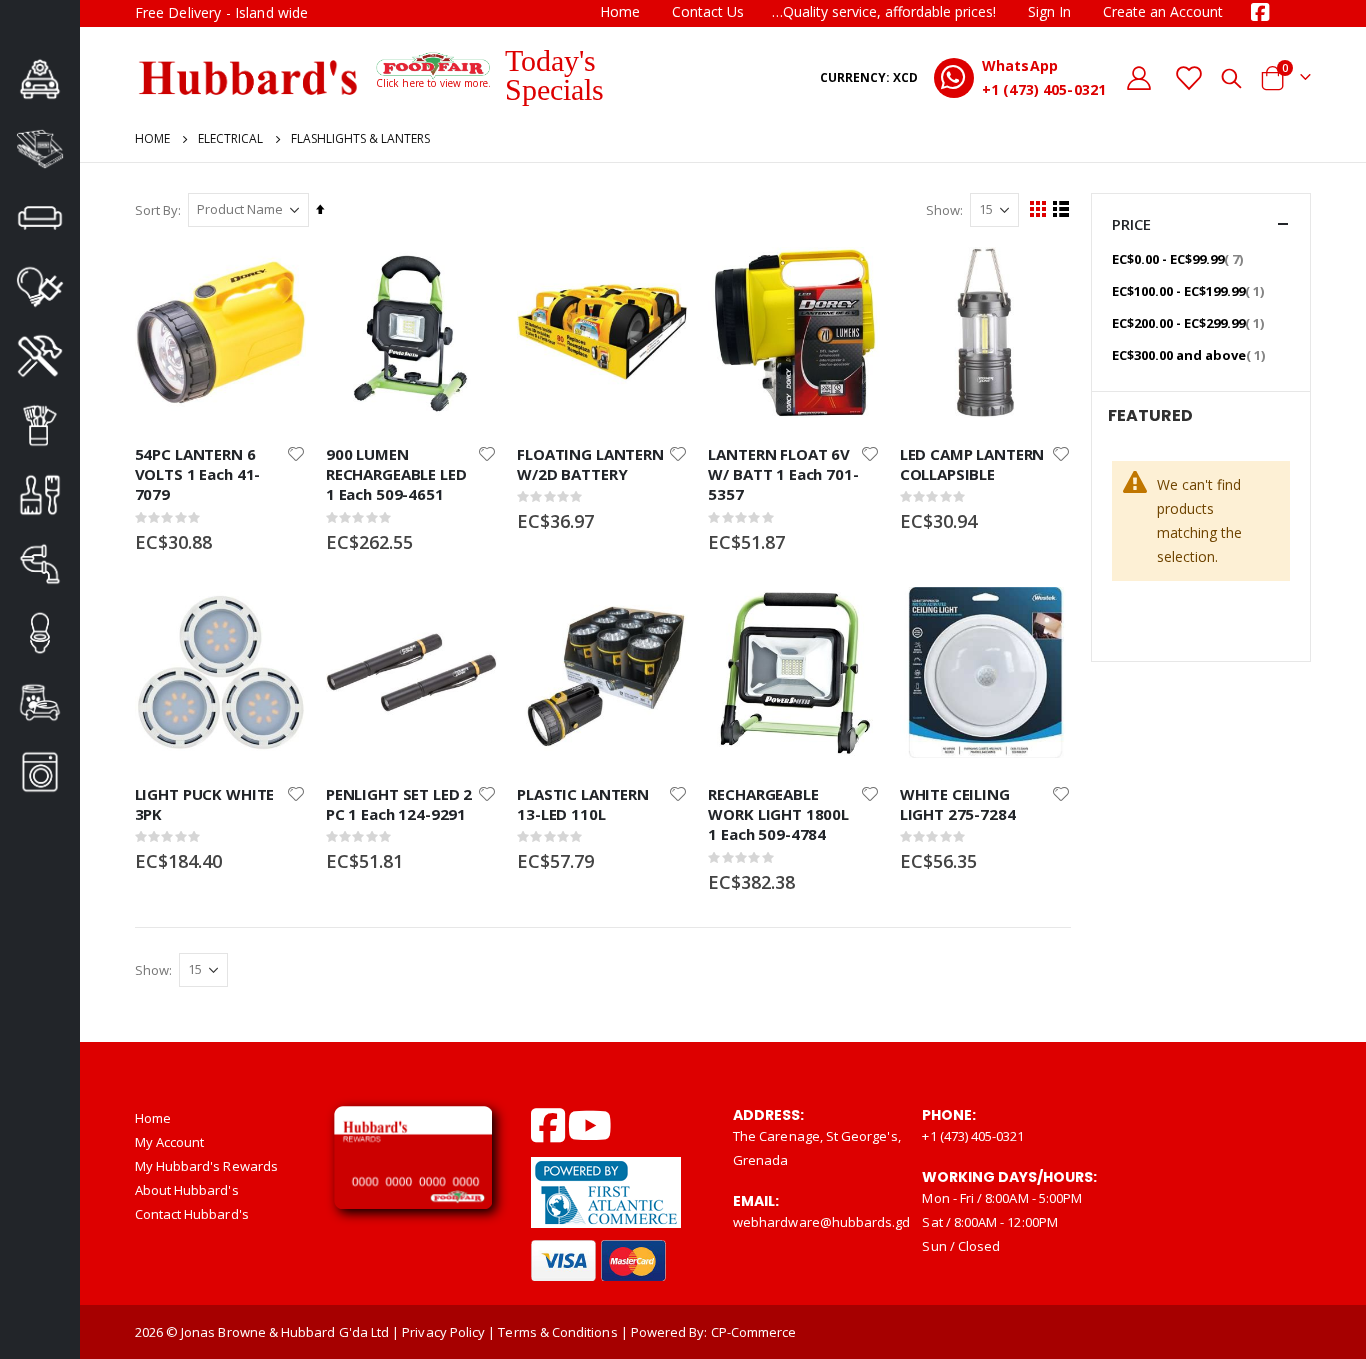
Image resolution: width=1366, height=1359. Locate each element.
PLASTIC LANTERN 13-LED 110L (583, 804)
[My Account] (1139, 77)
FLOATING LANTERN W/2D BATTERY (590, 464)
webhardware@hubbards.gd (822, 1222)
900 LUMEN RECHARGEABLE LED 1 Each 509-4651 (396, 474)
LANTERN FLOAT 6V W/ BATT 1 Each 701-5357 (783, 474)
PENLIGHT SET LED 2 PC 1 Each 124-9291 (399, 804)
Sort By (156, 210)
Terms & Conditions (557, 1332)
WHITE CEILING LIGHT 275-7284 (958, 804)
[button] (296, 454)
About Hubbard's (187, 1190)
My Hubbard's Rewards (206, 1166)
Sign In (1049, 11)
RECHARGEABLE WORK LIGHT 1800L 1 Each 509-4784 (778, 814)
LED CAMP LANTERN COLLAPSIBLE (972, 464)
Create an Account (1163, 11)
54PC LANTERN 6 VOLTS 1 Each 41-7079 (198, 474)
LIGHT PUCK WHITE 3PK (205, 804)
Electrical (230, 139)
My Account (170, 1142)
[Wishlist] (1188, 77)
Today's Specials (554, 75)
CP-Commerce (754, 1332)
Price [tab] (1131, 224)
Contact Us (708, 11)
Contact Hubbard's (192, 1214)
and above (1191, 354)
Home (620, 11)
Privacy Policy (443, 1332)
